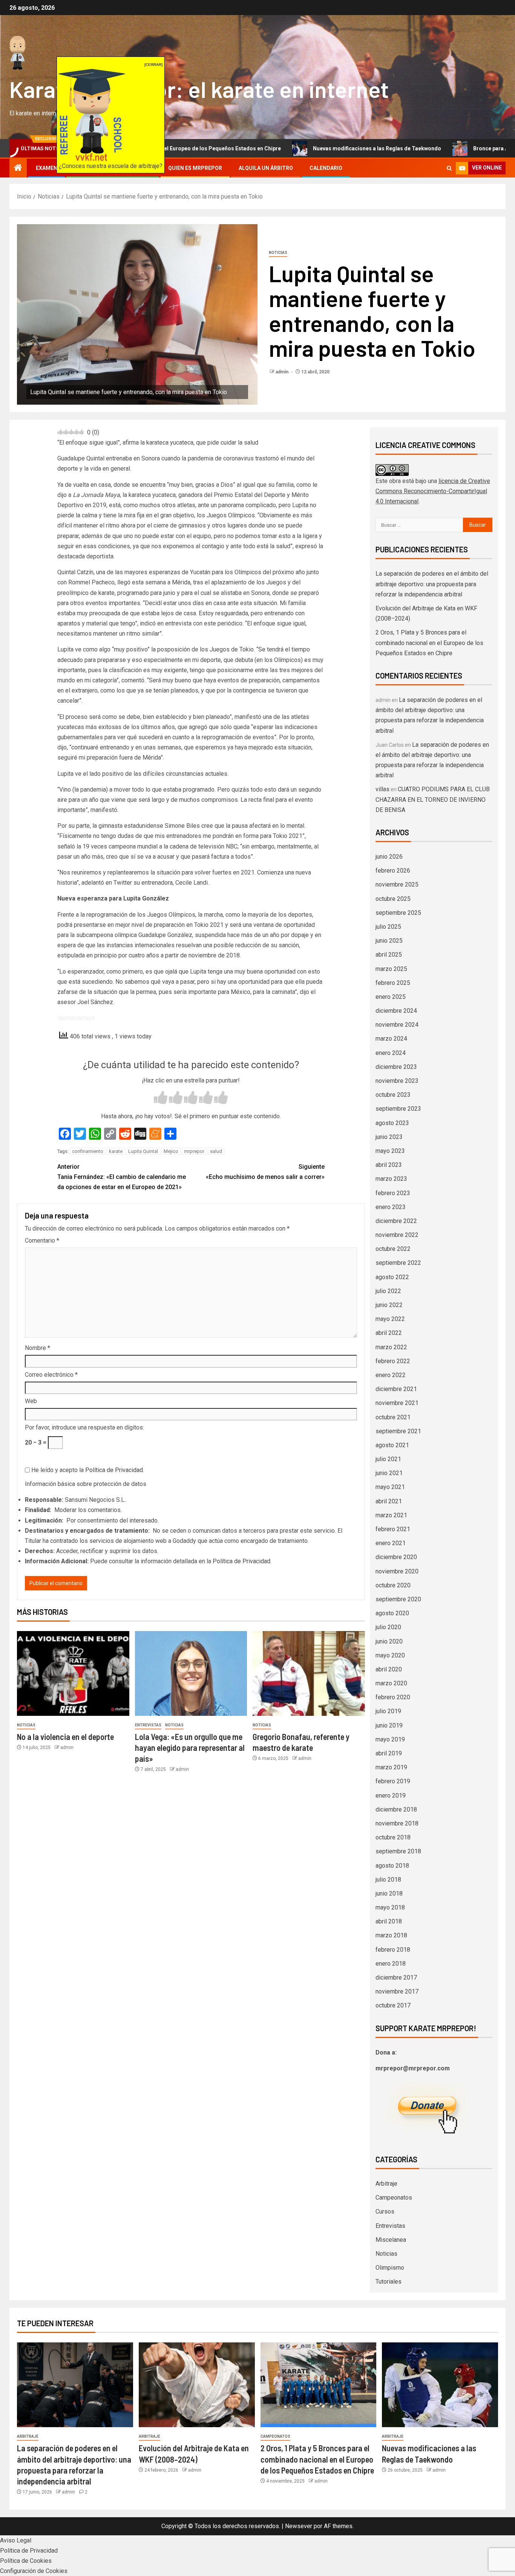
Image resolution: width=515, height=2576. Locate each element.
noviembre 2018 (397, 1823)
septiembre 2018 (398, 1851)
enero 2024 (391, 1053)
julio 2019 (388, 1711)
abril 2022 (389, 1333)
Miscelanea (391, 2240)
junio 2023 (389, 1137)
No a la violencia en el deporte (65, 1737)
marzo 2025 (391, 969)
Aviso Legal (16, 2540)
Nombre (38, 1348)
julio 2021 (388, 1459)
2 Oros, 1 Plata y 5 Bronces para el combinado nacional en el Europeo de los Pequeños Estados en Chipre (429, 643)
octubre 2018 (393, 1837)
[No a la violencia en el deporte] (73, 1673)
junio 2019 (389, 1725)
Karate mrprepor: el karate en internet (199, 89)
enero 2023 (391, 1207)
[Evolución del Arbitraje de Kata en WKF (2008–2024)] (197, 2385)
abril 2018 (389, 1921)
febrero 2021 (393, 1529)
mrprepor (194, 1151)
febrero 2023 (393, 1193)
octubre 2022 (393, 1249)
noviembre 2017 (397, 1991)
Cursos (385, 2211)
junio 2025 (389, 941)
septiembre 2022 (398, 1263)
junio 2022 (389, 1305)
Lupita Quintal (143, 1151)
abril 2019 (389, 1753)
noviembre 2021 (397, 1403)
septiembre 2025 (398, 913)
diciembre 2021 (396, 1389)
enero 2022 (391, 1375)
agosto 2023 (392, 1123)
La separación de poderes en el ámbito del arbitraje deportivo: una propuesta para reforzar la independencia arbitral (432, 584)
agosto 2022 (392, 1277)
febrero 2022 (393, 1361)
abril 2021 (389, 1501)
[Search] (449, 168)
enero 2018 (391, 1964)
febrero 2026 (393, 871)
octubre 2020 (393, 1585)
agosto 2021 (392, 1445)
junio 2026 (389, 857)
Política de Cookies (26, 2561)
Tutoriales (389, 2282)
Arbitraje (386, 2184)
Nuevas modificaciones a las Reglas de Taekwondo (299, 148)
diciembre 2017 (396, 1977)
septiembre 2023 (398, 1109)
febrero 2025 (393, 983)
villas (382, 789)
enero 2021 (391, 1543)
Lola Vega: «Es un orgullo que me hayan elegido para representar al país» (190, 1748)
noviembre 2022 (397, 1235)
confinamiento (88, 1151)
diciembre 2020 (396, 1557)
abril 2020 (389, 1669)
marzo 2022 (391, 1347)
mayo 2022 (390, 1319)
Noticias (278, 253)
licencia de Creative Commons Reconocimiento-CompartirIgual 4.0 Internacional (433, 491)
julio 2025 (388, 927)
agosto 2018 (392, 1866)
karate (116, 1151)
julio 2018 (388, 1880)
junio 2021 (389, 1473)
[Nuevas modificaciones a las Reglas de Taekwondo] (440, 2385)
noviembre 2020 (397, 1571)
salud (216, 1151)
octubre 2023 (393, 1095)
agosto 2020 (392, 1613)
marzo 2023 (391, 1179)
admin (283, 372)
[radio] (161, 1098)
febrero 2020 (393, 1697)
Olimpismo (390, 2268)
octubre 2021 (393, 1417)
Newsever (299, 2526)
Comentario (42, 1241)
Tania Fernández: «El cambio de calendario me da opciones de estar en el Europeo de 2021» (122, 1177)
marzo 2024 (391, 1039)
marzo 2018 (391, 1935)
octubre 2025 (393, 899)
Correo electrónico (51, 1375)
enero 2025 (391, 997)
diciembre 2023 (396, 1067)
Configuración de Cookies (34, 2571)
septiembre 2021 (398, 1431)
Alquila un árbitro (266, 168)
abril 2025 (389, 955)
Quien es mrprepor (195, 168)
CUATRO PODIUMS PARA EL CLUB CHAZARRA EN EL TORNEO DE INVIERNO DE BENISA (433, 799)
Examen (47, 168)
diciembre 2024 (396, 1011)
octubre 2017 (393, 2005)
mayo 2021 (390, 1487)
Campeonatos (394, 2198)
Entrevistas (148, 1725)
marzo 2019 (391, 1767)
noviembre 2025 (397, 884)
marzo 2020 (391, 1683)
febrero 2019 (393, 1781)
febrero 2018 (393, 1950)
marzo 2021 (391, 1515)
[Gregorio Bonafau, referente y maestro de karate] (309, 1673)
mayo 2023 (390, 1151)
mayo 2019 (390, 1739)
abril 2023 (389, 1165)
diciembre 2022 (396, 1221)
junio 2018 (389, 1893)
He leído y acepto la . (87, 1470)
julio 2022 (388, 1291)
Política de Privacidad (114, 1470)
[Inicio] (18, 168)
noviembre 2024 (397, 1025)
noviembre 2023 (397, 1081)
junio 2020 (389, 1641)
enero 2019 (391, 1796)
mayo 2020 (390, 1655)
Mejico (171, 1151)
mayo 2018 (390, 1907)
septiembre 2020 (398, 1599)
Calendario (326, 168)
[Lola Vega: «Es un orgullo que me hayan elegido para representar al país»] (191, 1673)
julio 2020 (388, 1627)
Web (31, 1401)
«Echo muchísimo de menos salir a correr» (265, 1172)
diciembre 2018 (396, 1809)
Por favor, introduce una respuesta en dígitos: (84, 1427)
